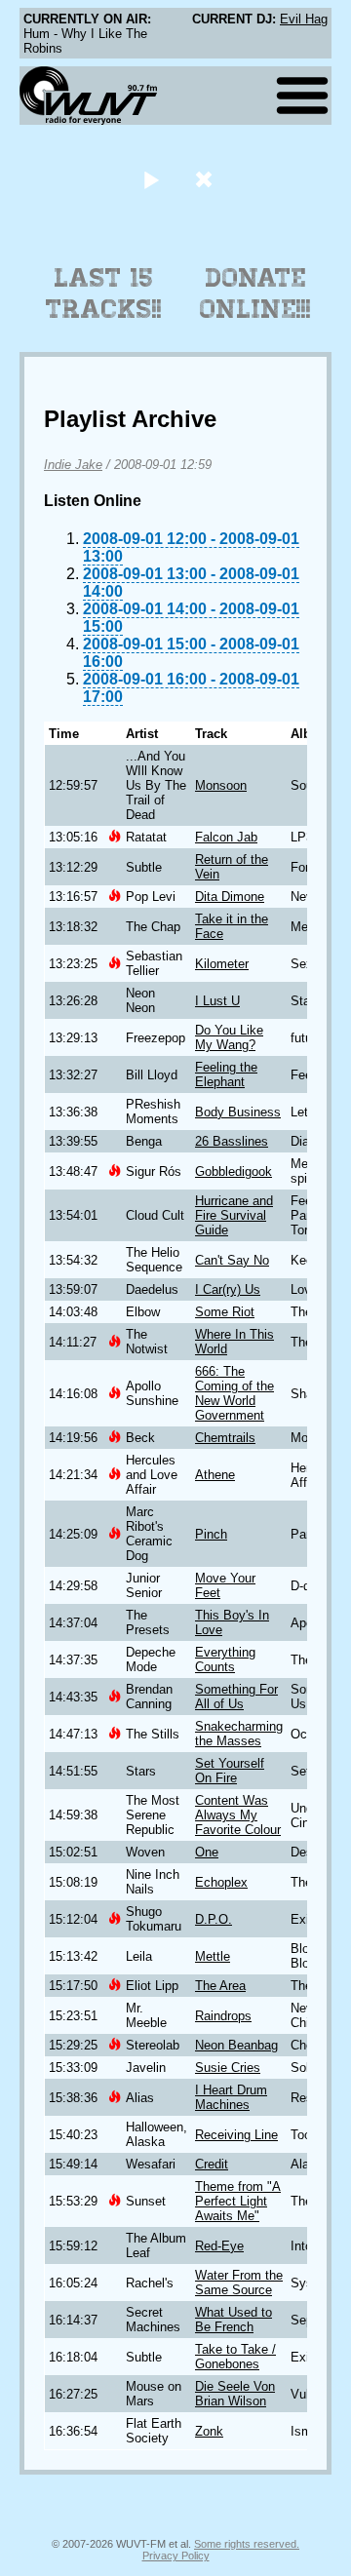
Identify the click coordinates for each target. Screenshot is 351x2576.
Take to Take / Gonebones (235, 2357)
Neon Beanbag (236, 2045)
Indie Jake (73, 465)
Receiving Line (236, 2135)
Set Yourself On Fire (230, 1771)
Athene (215, 1475)
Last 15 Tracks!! (104, 293)
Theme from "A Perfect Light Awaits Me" (238, 2201)
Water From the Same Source (239, 2283)
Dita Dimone (230, 897)
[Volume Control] (206, 179)
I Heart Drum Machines (231, 2097)
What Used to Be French (234, 2320)
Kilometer (222, 964)
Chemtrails (225, 1438)
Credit (212, 2164)
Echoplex (221, 1882)
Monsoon (221, 785)
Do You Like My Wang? (229, 1037)
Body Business (238, 1112)
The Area (220, 1986)
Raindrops (223, 2016)
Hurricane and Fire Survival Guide (234, 1215)
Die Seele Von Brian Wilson (235, 2394)
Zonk (209, 2431)
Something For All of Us (236, 1697)
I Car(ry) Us (228, 1289)
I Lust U (217, 1001)
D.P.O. (214, 1919)
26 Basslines (232, 1141)
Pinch (211, 1534)
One (207, 1852)
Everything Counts (225, 1659)
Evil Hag (304, 19)
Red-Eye (219, 2246)
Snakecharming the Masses (239, 1734)
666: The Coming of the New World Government (234, 1393)
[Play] (151, 179)
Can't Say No (232, 1260)
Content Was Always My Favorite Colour (238, 1815)
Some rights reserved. (247, 2544)
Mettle (213, 1956)
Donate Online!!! (255, 293)
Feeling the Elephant (226, 1074)
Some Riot (225, 1312)
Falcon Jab (226, 837)
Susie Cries (228, 2068)
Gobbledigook (234, 1171)
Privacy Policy (176, 2556)
